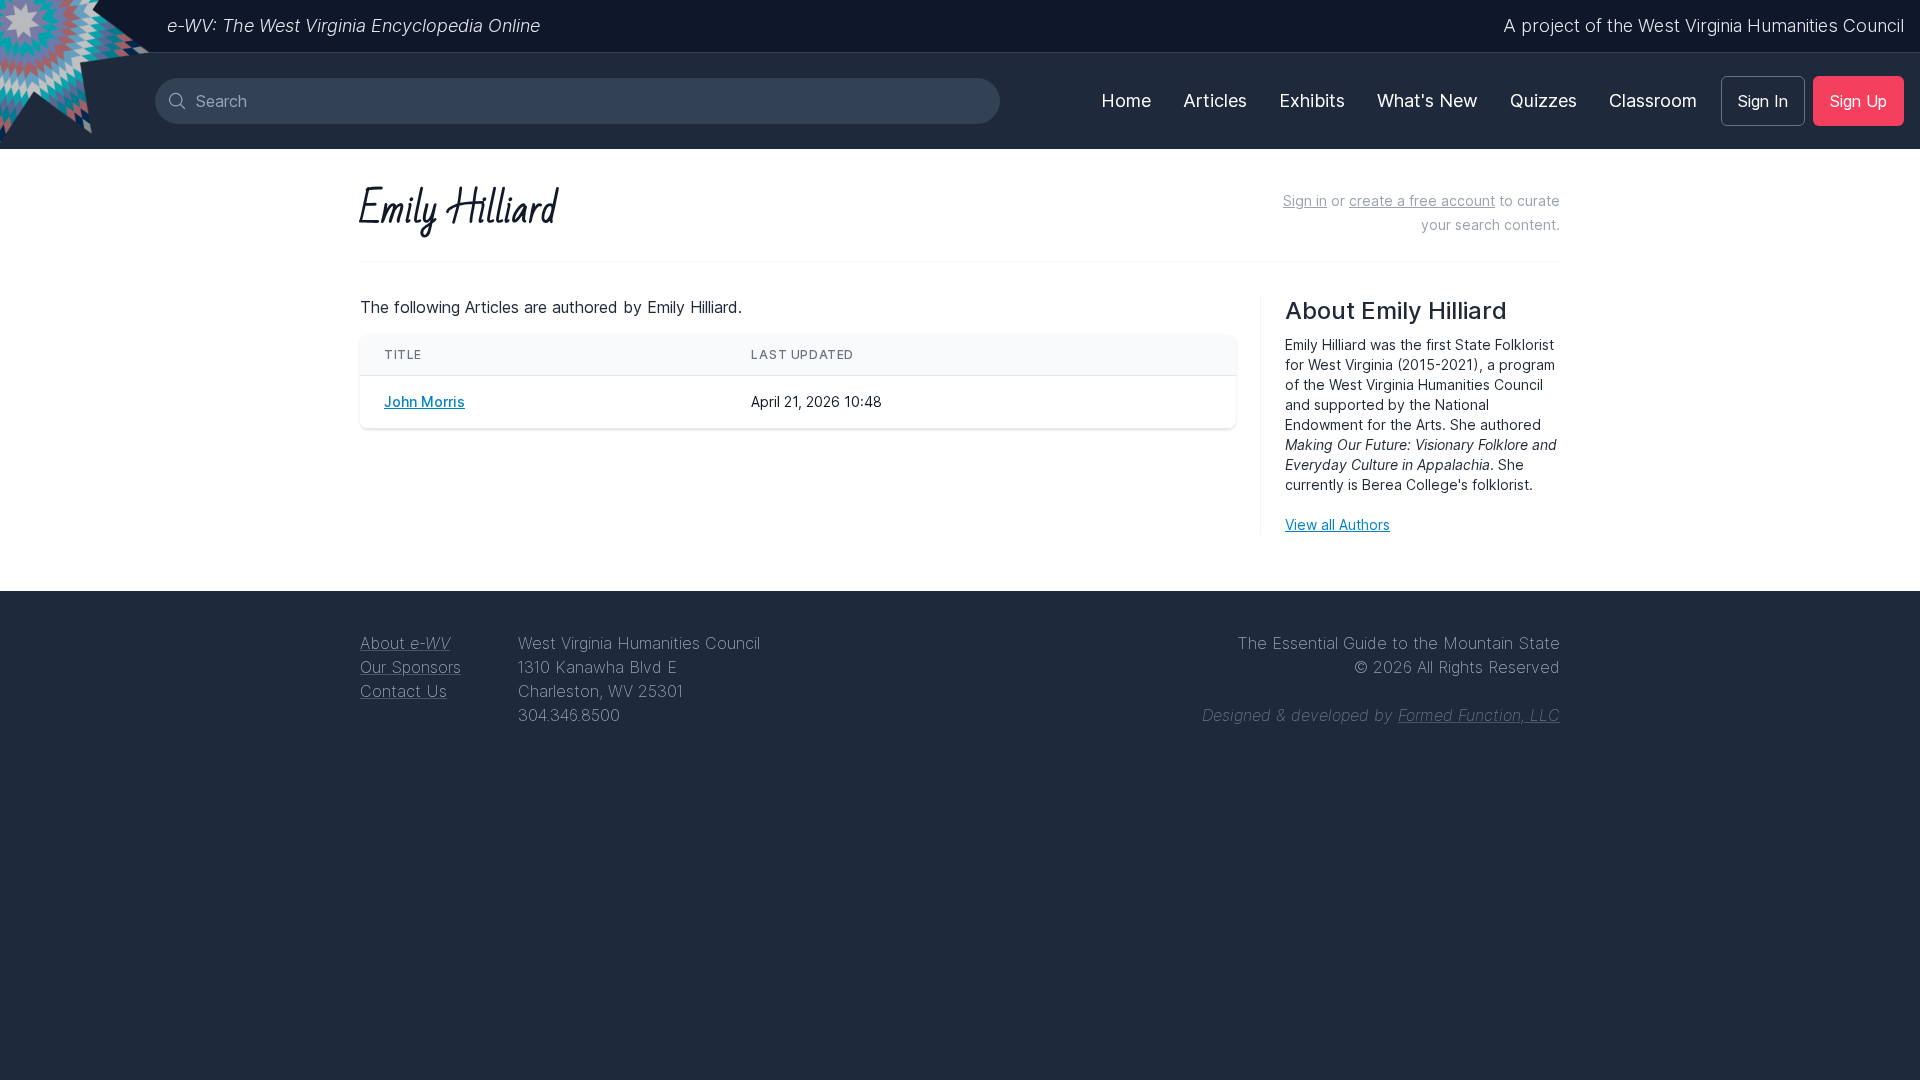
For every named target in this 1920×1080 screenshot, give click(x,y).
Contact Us (403, 691)
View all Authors (1337, 524)
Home (1126, 100)
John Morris (424, 401)
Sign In (1763, 101)
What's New (1427, 100)
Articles (1215, 100)
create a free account (1422, 200)
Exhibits (1312, 100)
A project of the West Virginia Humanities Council (1703, 25)
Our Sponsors (410, 667)
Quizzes (1543, 100)
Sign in (1305, 200)
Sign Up (1858, 101)
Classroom (1653, 100)
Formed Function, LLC (1479, 715)
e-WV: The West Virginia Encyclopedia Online (353, 25)
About (405, 643)
